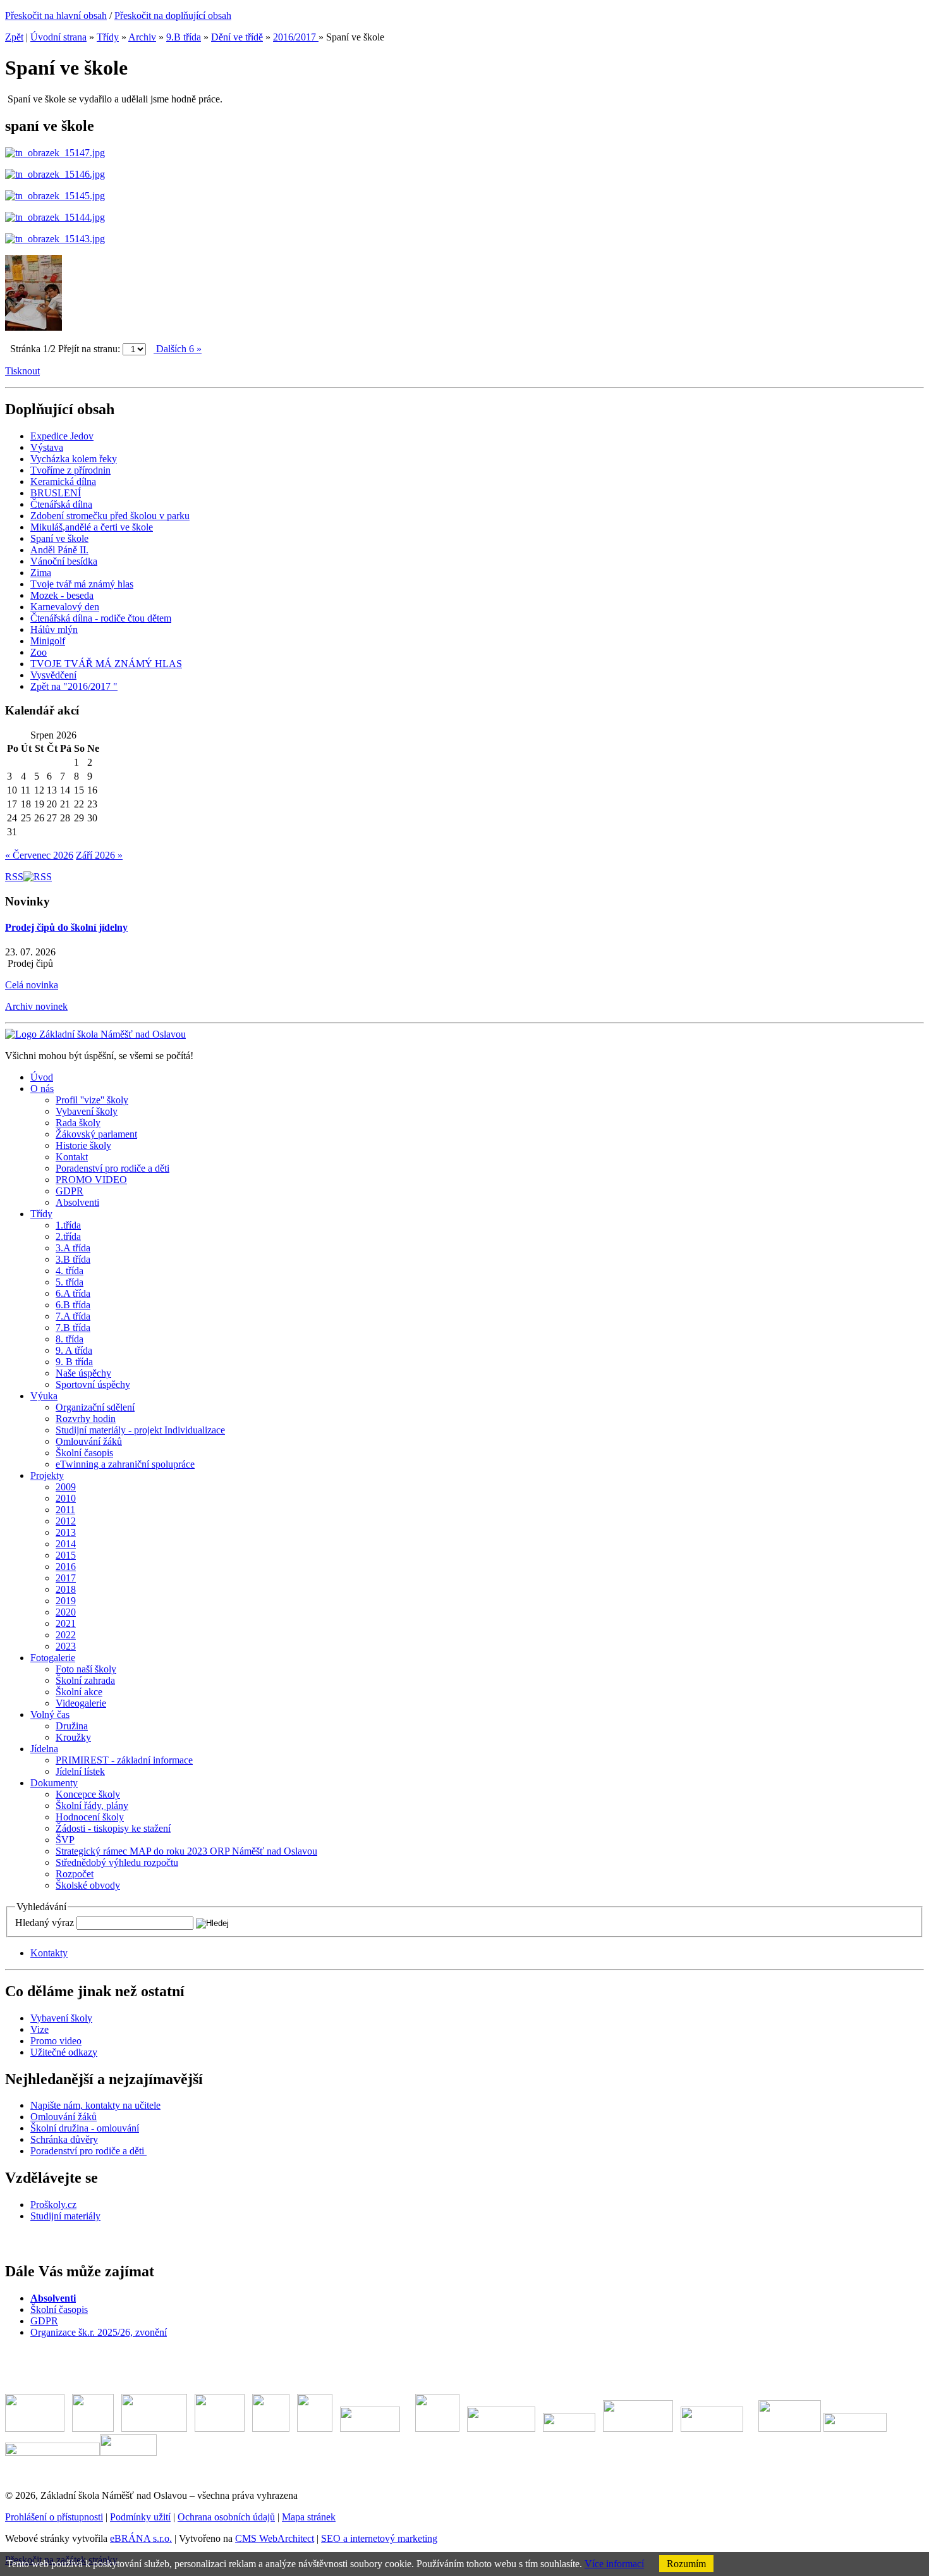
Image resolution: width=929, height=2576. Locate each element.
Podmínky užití (140, 2517)
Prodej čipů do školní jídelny (66, 927)
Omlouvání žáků (64, 2117)
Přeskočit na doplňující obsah (173, 15)
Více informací (614, 2564)
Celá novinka (32, 985)
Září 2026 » (99, 855)
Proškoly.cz (53, 2205)
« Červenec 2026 (39, 855)
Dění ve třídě (237, 37)
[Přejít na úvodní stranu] (95, 1034)
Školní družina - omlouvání (85, 2128)
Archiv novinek (36, 1006)
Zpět (14, 37)
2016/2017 (296, 37)
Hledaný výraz (45, 1923)
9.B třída (184, 37)
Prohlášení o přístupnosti (54, 2517)
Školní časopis (59, 2309)
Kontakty (49, 1953)
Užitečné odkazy (64, 2052)
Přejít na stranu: (89, 349)
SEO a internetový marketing (379, 2538)
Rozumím (686, 2564)
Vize (39, 2029)
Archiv (142, 37)
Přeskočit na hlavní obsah (56, 15)
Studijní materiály (65, 2216)
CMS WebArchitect (275, 2538)
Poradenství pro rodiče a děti (88, 2151)
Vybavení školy (61, 2018)
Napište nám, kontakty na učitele (95, 2105)
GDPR (44, 2321)
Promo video (56, 2041)
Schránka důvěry (64, 2139)
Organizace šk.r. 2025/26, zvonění (99, 2332)
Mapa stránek (309, 2517)
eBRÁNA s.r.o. (141, 2538)
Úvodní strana (58, 37)
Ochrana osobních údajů (226, 2517)
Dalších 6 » (178, 349)
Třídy (108, 37)
